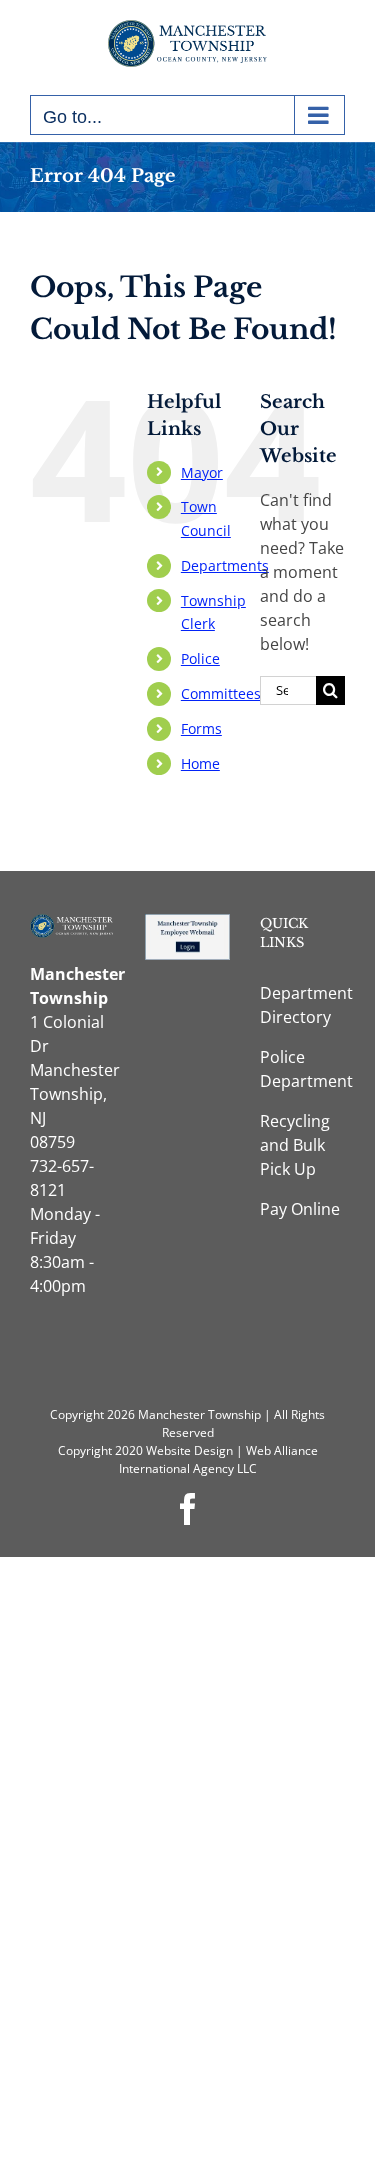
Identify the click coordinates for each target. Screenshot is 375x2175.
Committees (221, 693)
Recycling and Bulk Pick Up (295, 1145)
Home (200, 763)
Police (200, 658)
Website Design (189, 1450)
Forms (201, 728)
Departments (225, 565)
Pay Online (300, 1209)
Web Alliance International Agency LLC (218, 1459)
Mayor (202, 472)
